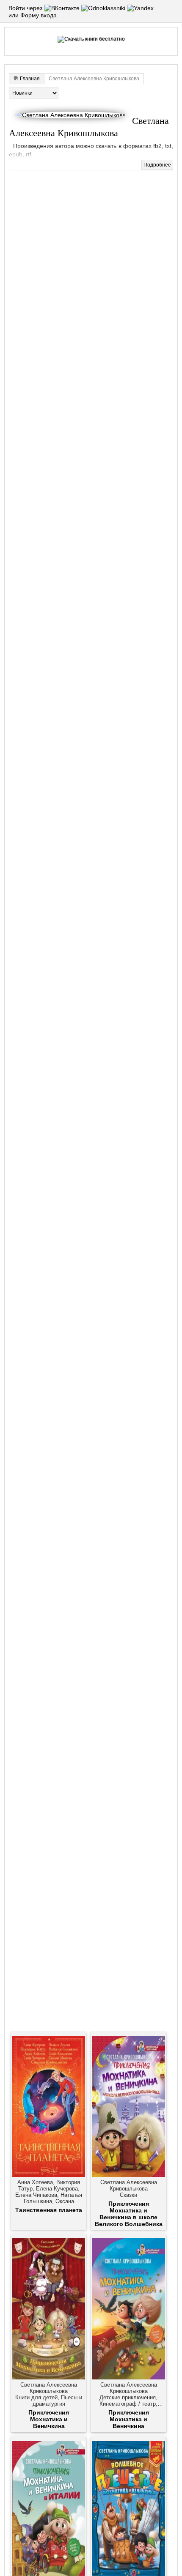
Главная (30, 79)
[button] (63, 8)
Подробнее (157, 165)
